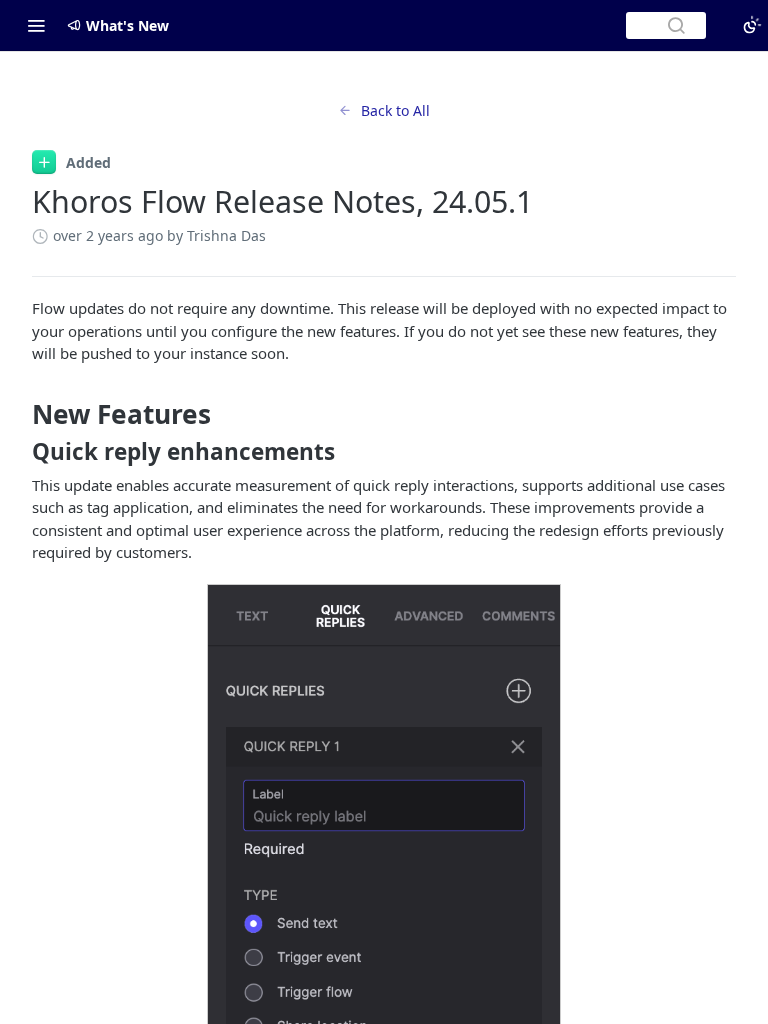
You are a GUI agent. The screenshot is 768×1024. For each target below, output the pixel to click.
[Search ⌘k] (666, 25)
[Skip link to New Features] (18, 414)
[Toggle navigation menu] (36, 25)
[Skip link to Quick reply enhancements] (18, 452)
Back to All (395, 110)
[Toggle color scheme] (752, 25)
